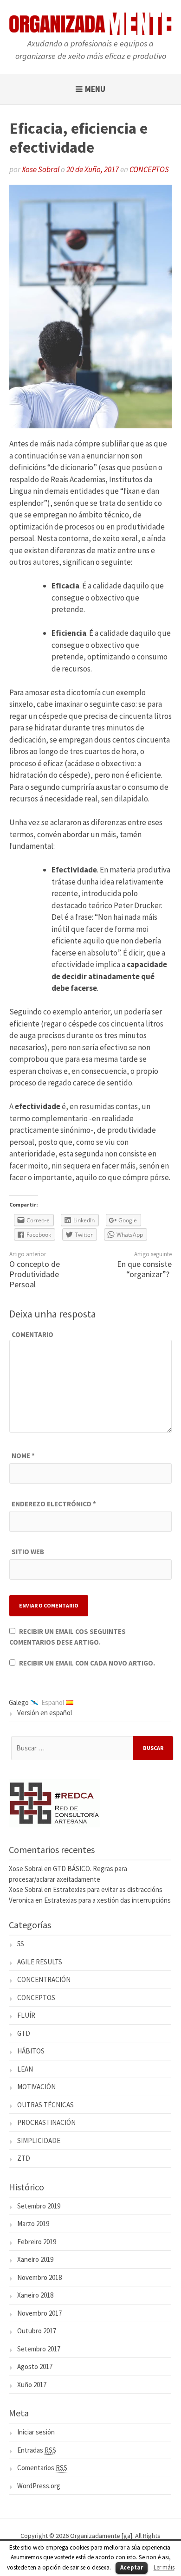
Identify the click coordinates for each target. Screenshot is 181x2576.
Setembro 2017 (39, 2349)
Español (53, 1702)
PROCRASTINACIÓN (46, 2122)
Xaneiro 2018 (35, 2295)
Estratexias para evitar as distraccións (108, 1889)
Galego (19, 1702)
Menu (95, 89)
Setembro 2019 (39, 2206)
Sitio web (28, 1552)
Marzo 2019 (33, 2224)
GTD (24, 2033)
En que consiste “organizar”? (144, 1269)
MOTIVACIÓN (36, 2087)
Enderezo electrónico (54, 1504)
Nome (23, 1456)
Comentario (32, 1334)
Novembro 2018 (39, 2277)
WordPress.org (39, 2486)
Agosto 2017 (35, 2366)
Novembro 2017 (39, 2313)
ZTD (24, 2158)
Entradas (37, 2450)
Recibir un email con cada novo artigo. (87, 1663)
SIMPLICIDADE (39, 2140)
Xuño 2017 (32, 2385)
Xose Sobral (41, 169)
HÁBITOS (31, 2051)
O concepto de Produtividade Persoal (35, 1274)
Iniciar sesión (36, 2432)
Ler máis (164, 2567)
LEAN (25, 2069)
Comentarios (42, 2468)
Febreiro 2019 (37, 2242)
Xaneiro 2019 (35, 2259)
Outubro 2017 (37, 2331)
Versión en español (45, 1713)
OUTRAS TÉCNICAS (45, 2105)
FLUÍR (26, 2015)
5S (21, 1944)
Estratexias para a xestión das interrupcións (107, 1900)
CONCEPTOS (149, 169)
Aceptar (132, 2567)
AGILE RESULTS (40, 1962)
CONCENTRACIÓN (44, 1979)
